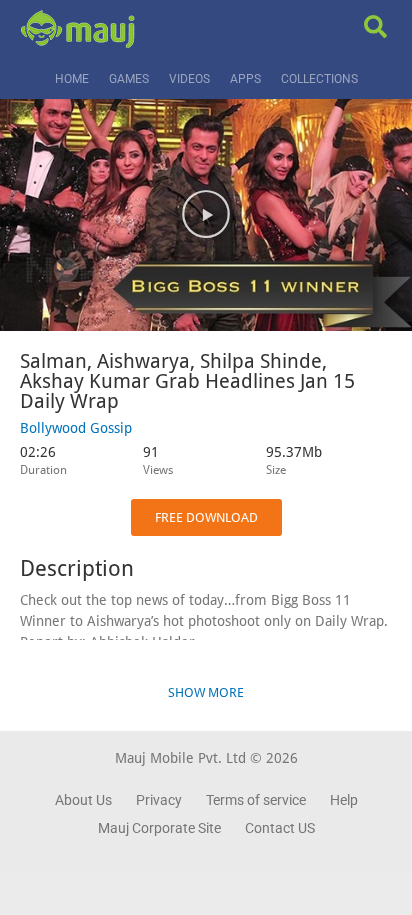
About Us (83, 800)
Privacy (159, 800)
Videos (189, 79)
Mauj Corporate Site (159, 828)
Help (344, 800)
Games (129, 79)
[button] (206, 215)
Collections (319, 79)
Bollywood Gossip (76, 428)
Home (72, 79)
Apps (245, 79)
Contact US (280, 828)
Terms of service (256, 800)
